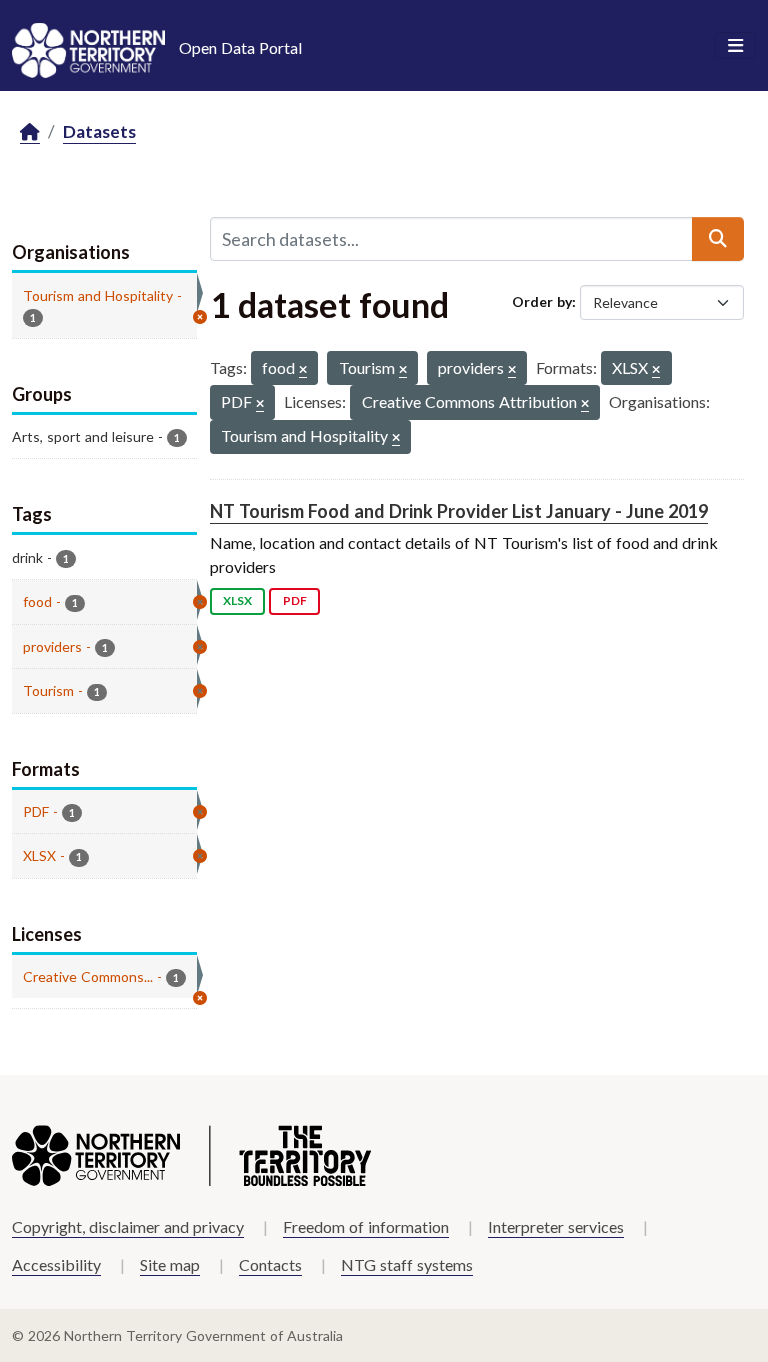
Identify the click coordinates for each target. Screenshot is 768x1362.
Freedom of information (366, 1226)
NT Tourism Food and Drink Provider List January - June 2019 (459, 511)
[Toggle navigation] (735, 46)
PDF (295, 600)
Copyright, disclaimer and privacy (128, 1226)
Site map (170, 1264)
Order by (542, 301)
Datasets (99, 131)
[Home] (30, 132)
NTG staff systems (407, 1264)
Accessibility (56, 1264)
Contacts (270, 1264)
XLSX (237, 600)
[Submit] (718, 239)
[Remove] (303, 370)
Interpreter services (556, 1226)
